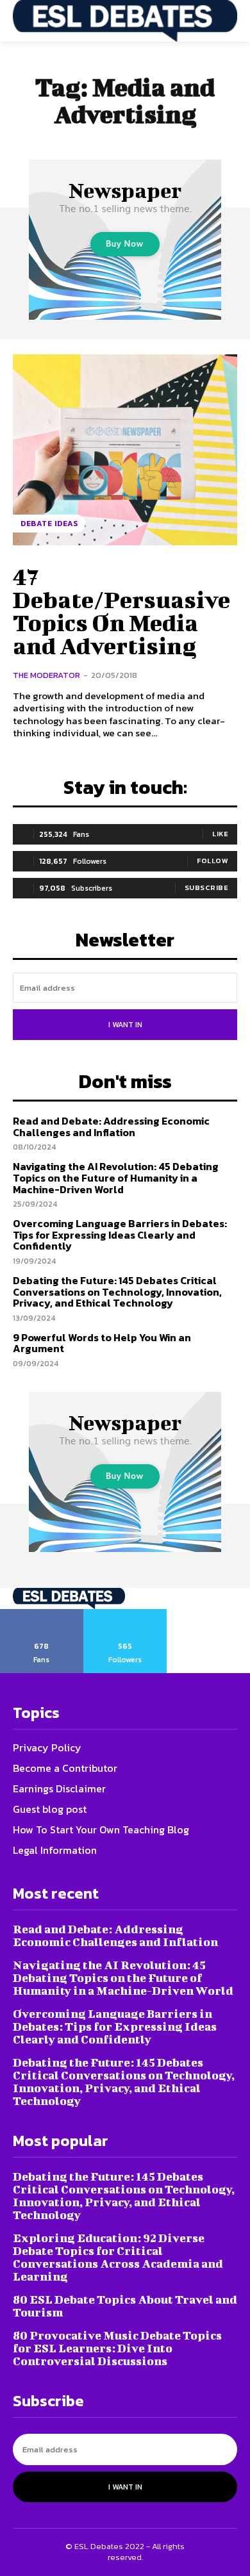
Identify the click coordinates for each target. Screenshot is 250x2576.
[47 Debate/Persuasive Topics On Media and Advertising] (125, 450)
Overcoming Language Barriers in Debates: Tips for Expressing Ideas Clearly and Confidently (120, 1234)
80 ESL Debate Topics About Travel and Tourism (125, 2306)
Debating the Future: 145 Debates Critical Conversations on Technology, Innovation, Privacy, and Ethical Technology (117, 1292)
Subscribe (207, 888)
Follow (213, 861)
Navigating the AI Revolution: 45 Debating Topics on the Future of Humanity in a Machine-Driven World (116, 1177)
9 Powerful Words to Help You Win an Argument (102, 1343)
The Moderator (46, 675)
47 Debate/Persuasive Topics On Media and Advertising (121, 611)
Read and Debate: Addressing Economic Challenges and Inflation (111, 1127)
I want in (125, 1025)
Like (220, 834)
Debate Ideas (49, 524)
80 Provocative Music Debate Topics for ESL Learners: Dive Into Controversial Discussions (117, 2348)
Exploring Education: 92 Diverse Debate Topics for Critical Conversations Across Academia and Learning (118, 2257)
